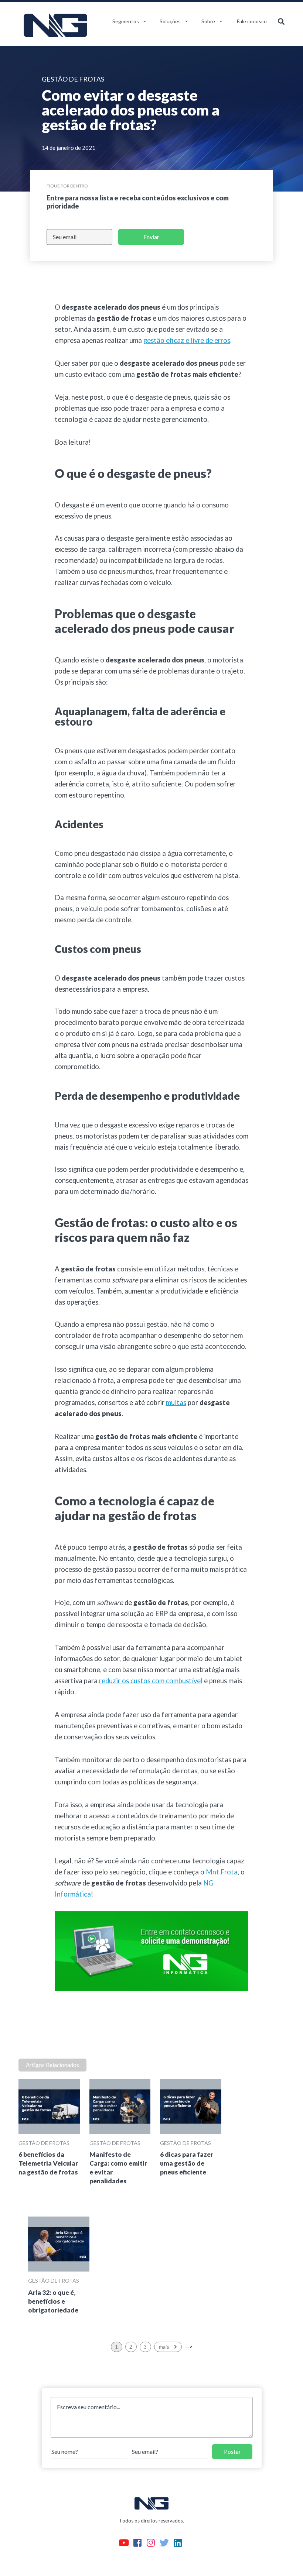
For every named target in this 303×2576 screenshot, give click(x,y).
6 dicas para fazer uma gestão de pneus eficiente (187, 2163)
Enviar (151, 237)
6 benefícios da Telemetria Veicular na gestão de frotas (48, 2163)
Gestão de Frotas (44, 2143)
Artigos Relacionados (52, 2065)
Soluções (170, 21)
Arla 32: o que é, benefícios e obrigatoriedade (53, 2301)
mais (165, 2347)
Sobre (208, 21)
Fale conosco (252, 21)
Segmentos (126, 21)
